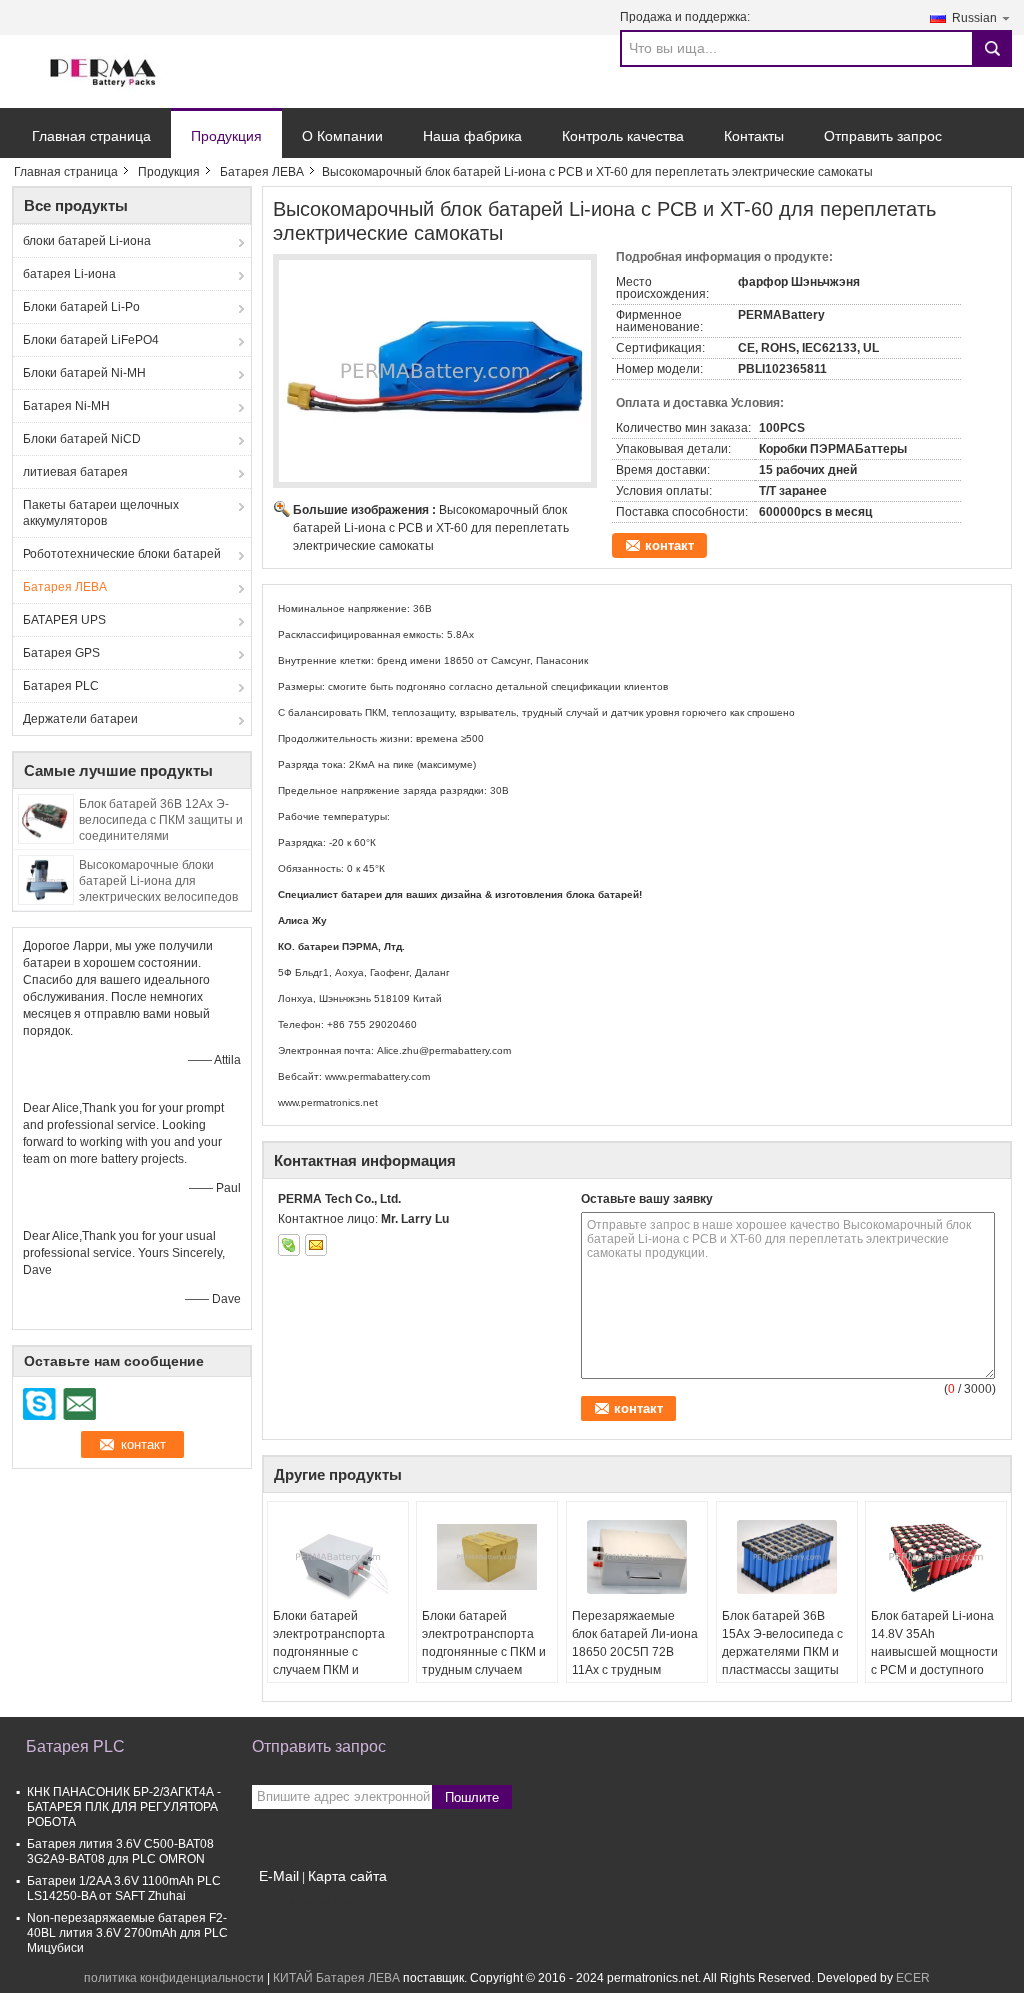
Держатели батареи (80, 719)
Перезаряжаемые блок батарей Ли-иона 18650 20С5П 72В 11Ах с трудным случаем (635, 1652)
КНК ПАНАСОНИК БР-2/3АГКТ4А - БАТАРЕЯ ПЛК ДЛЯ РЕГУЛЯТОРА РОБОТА (124, 1807)
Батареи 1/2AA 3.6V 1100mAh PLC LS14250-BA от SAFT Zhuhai (124, 1888)
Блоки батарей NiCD (82, 439)
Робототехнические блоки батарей (122, 554)
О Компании (342, 136)
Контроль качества (623, 136)
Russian (974, 18)
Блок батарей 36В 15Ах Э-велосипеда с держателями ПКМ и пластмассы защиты (782, 1643)
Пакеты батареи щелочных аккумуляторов (101, 513)
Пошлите (472, 1797)
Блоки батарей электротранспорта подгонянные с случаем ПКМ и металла (329, 1652)
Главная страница (91, 136)
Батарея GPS (61, 653)
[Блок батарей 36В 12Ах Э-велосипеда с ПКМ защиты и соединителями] (46, 818)
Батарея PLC (61, 686)
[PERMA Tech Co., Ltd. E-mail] (316, 1245)
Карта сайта (347, 1876)
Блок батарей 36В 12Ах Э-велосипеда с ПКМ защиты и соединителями (161, 820)
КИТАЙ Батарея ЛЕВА (336, 1978)
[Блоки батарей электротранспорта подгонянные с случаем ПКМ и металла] (338, 1557)
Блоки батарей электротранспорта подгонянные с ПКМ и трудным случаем (484, 1643)
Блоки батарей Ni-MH (84, 373)
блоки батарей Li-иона (87, 241)
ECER (913, 1978)
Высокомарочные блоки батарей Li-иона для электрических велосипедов (158, 881)
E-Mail (279, 1876)
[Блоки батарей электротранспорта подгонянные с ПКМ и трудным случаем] (487, 1557)
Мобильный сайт (312, 1901)
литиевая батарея (75, 472)
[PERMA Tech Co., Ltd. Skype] (289, 1245)
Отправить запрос (883, 136)
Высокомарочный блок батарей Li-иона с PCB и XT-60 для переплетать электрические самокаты (431, 528)
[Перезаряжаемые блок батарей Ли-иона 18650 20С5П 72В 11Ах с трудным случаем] (637, 1557)
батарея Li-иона (69, 274)
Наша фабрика (472, 136)
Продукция (226, 136)
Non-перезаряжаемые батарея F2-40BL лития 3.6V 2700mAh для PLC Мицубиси (127, 1933)
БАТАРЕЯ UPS (64, 620)
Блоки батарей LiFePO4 (91, 340)
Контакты (754, 136)
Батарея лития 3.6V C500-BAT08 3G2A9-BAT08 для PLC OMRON (120, 1851)
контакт (669, 545)
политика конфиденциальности (174, 1978)
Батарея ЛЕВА (262, 172)
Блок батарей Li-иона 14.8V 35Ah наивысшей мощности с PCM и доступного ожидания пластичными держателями (934, 1670)
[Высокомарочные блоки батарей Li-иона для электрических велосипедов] (46, 879)
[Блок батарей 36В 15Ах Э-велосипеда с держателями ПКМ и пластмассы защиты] (787, 1557)
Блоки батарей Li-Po (81, 307)
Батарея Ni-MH (66, 406)
